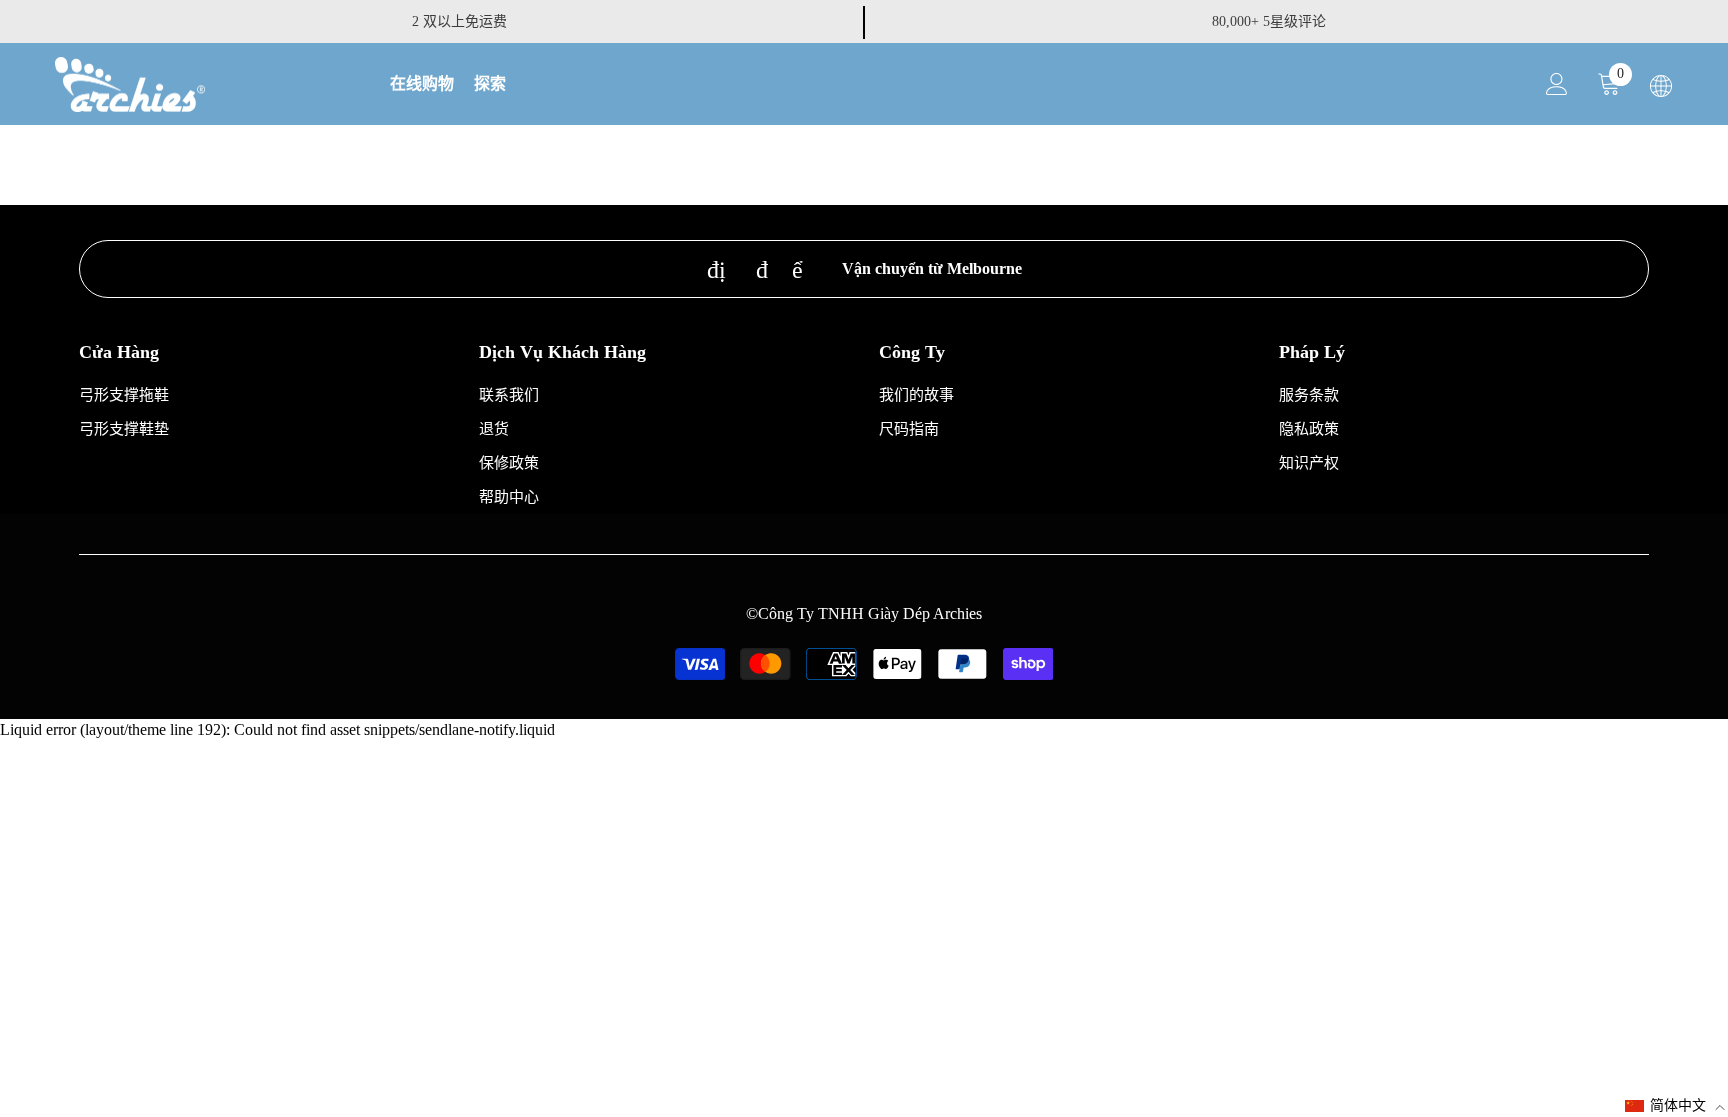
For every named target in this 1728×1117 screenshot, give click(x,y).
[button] (1675, 1106)
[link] (864, 269)
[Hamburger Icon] (1661, 86)
